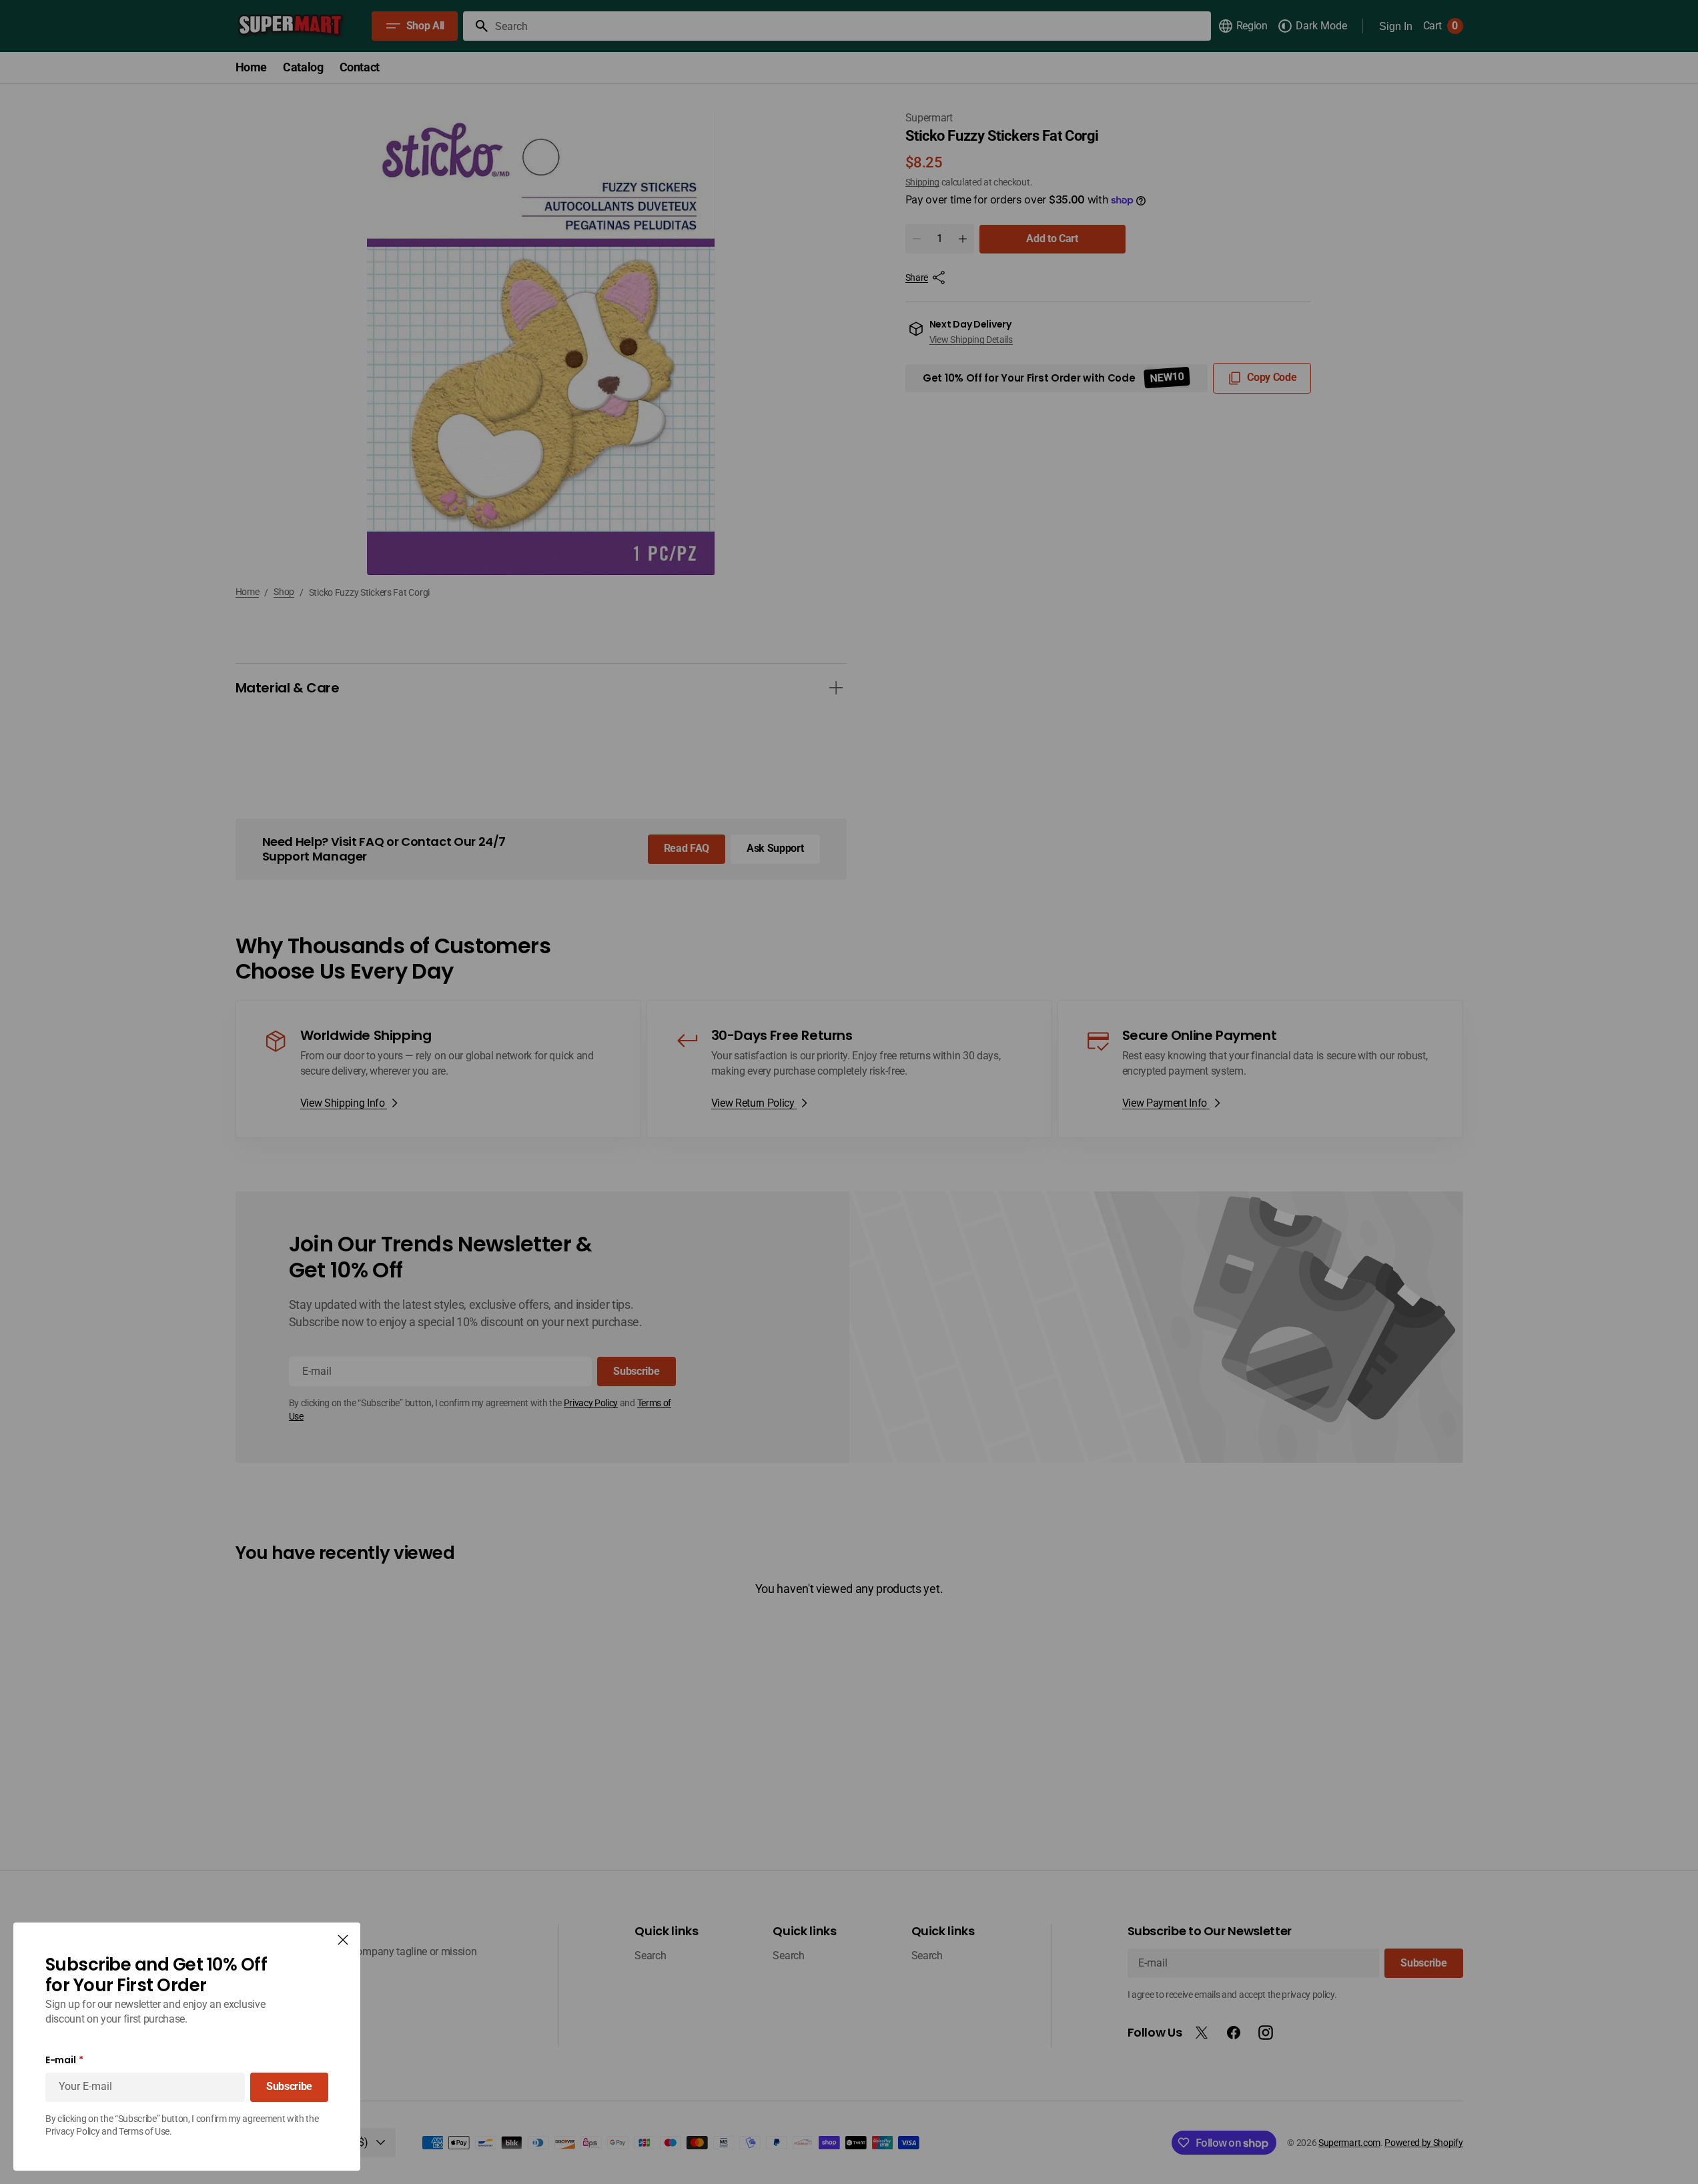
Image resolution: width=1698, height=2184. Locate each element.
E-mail (60, 2060)
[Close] (343, 1940)
